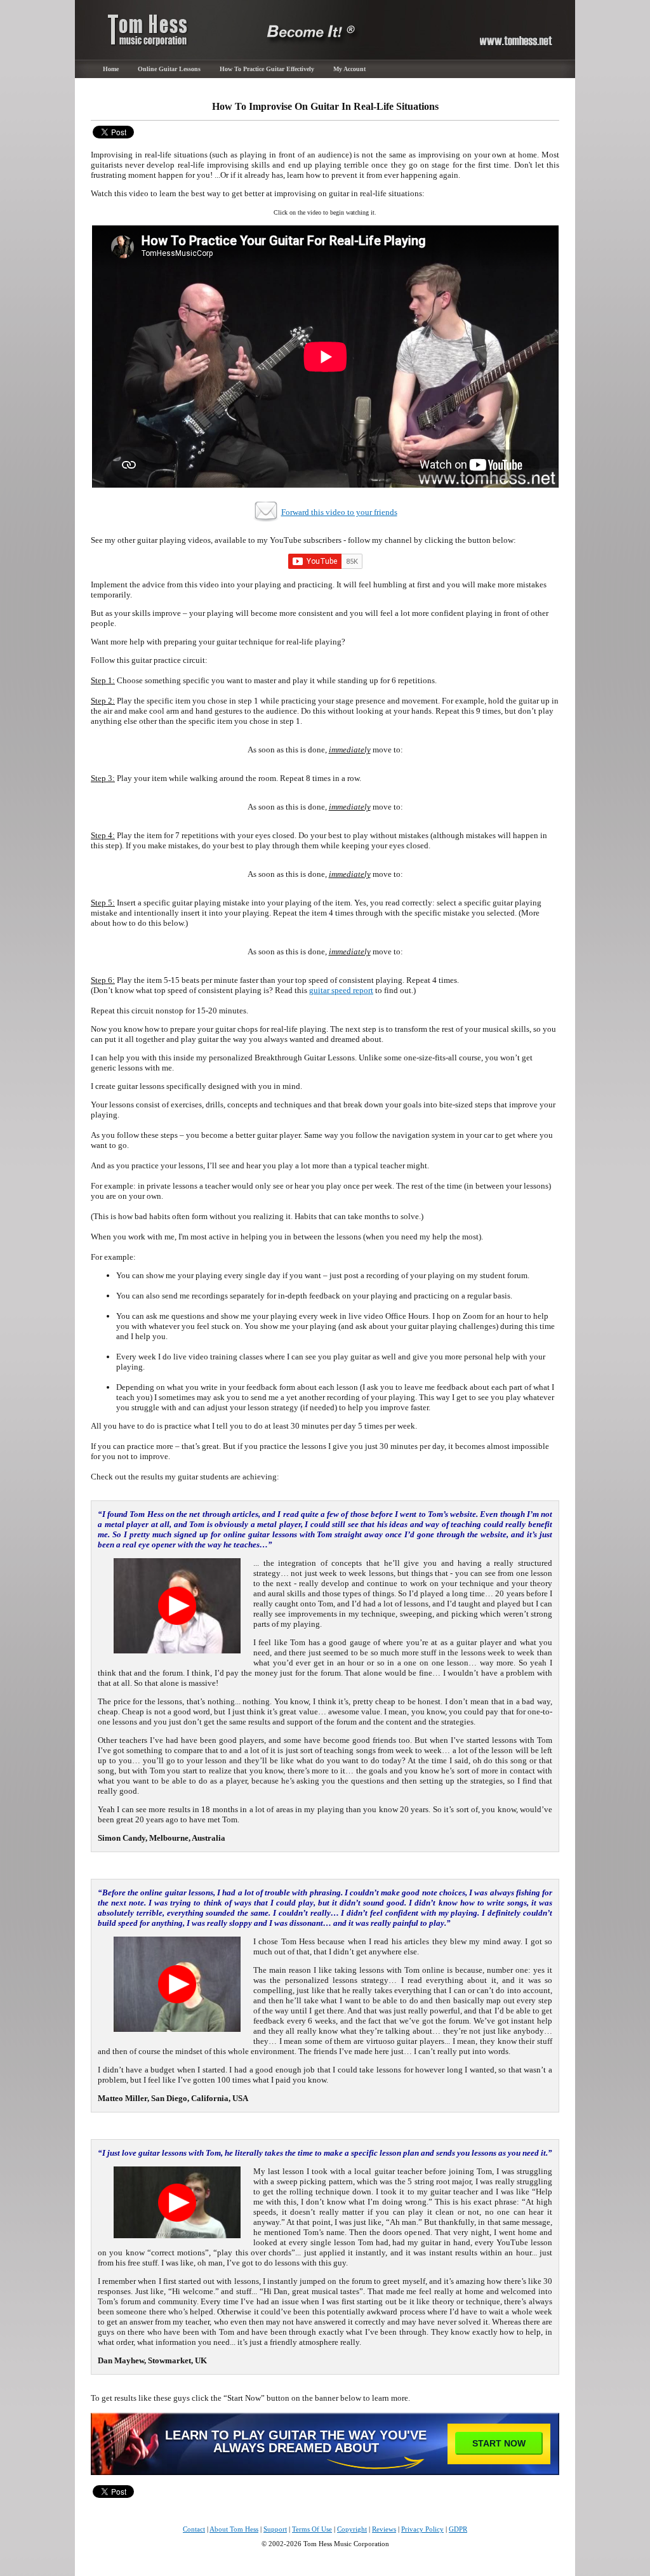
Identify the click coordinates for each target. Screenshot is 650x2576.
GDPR (458, 2529)
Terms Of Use (312, 2529)
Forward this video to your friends (339, 512)
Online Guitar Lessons (169, 69)
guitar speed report (341, 990)
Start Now (499, 2443)
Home (111, 69)
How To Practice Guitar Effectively (267, 69)
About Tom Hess (234, 2529)
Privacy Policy (422, 2529)
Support (275, 2529)
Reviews (384, 2529)
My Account (349, 69)
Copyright (352, 2529)
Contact (194, 2529)
